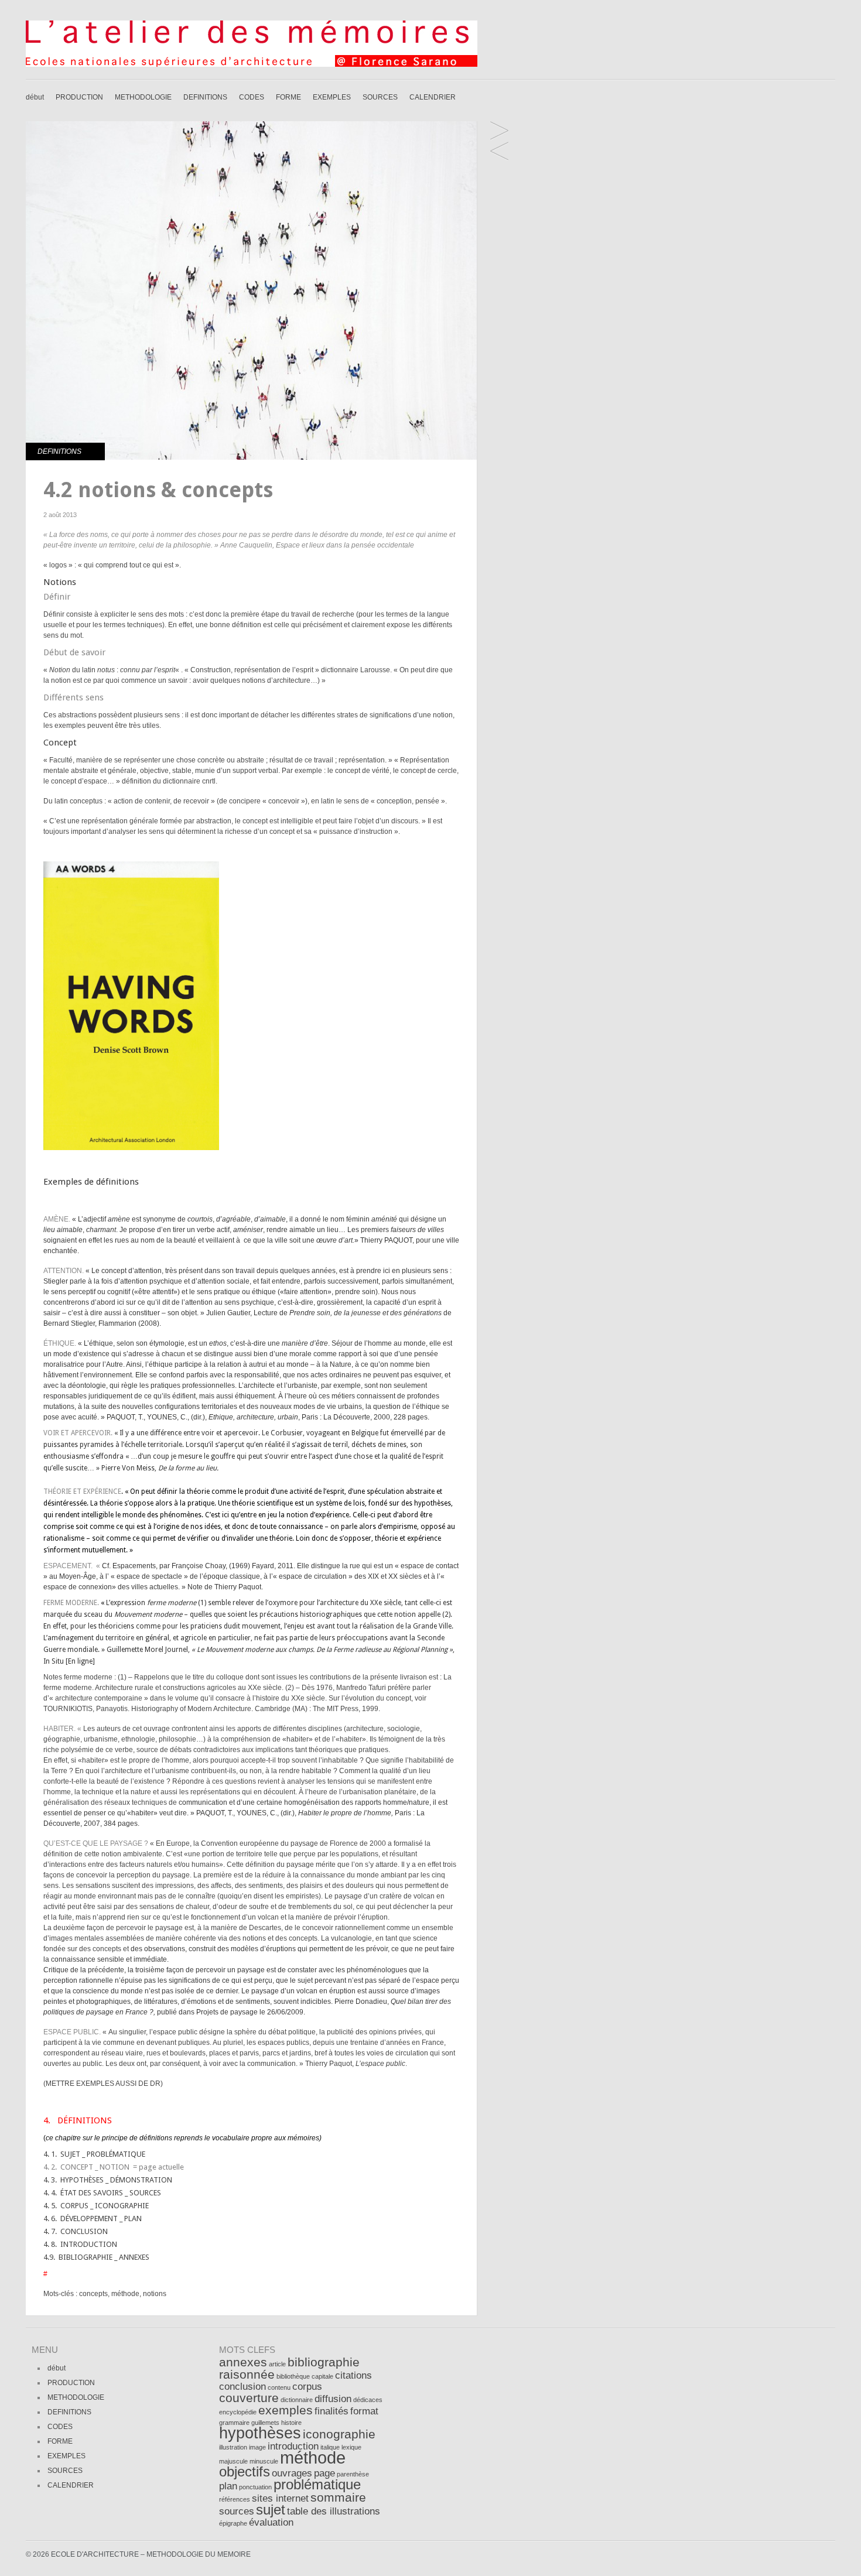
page (324, 2473)
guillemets (265, 2423)
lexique (351, 2447)
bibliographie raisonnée (289, 2368)
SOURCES (380, 97)
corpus (307, 2387)
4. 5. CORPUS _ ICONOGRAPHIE (96, 2206)
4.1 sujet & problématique (499, 152)
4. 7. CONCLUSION (76, 2231)
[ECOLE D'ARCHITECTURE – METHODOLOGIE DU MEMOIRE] (252, 64)
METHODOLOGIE (143, 97)
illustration (233, 2447)
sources (237, 2511)
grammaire (234, 2423)
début (35, 97)
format (364, 2411)
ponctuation (255, 2487)
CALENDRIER (433, 97)
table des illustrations (334, 2511)
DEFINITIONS (205, 97)
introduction (293, 2446)
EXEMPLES (332, 97)
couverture (249, 2398)
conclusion (242, 2387)
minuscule (264, 2461)
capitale (322, 2376)
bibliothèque (293, 2376)
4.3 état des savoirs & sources (499, 131)
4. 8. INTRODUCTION (80, 2244)
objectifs (245, 2471)
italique (330, 2447)
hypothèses (260, 2433)
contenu (279, 2387)
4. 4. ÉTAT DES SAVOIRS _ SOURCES (102, 2193)
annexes (243, 2362)
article (277, 2364)
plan (228, 2486)
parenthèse (353, 2474)
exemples (286, 2410)
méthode (125, 2294)
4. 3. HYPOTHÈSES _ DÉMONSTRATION (108, 2180)
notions (155, 2294)
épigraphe (233, 2523)
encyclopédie (238, 2412)
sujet (271, 2510)
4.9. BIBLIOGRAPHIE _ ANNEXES (96, 2257)
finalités (332, 2411)
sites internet (280, 2498)
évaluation (271, 2522)
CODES (252, 97)
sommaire (338, 2497)
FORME (288, 97)
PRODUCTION (79, 97)
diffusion (333, 2399)
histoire (291, 2423)
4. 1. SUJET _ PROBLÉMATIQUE (94, 2154)
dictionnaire (297, 2400)
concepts (93, 2294)
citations (353, 2375)
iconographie (339, 2434)
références (235, 2499)
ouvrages (292, 2473)
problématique (317, 2484)
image (257, 2447)
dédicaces (368, 2400)
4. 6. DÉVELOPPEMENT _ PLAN (93, 2218)
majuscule (233, 2461)
